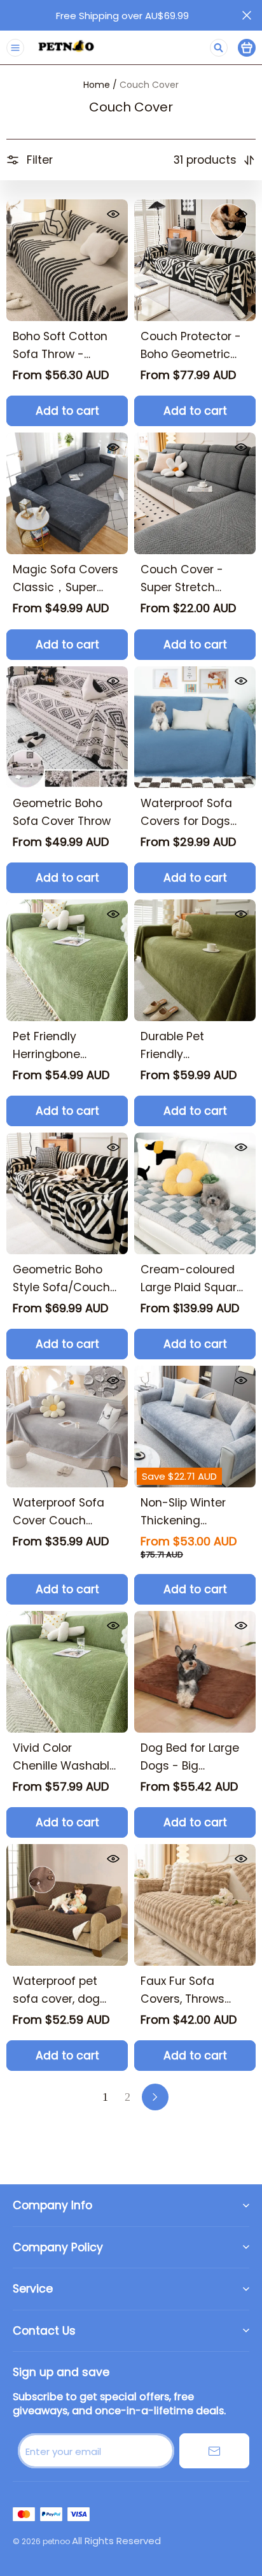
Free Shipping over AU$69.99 (122, 16)
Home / (100, 85)
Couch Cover (149, 85)
